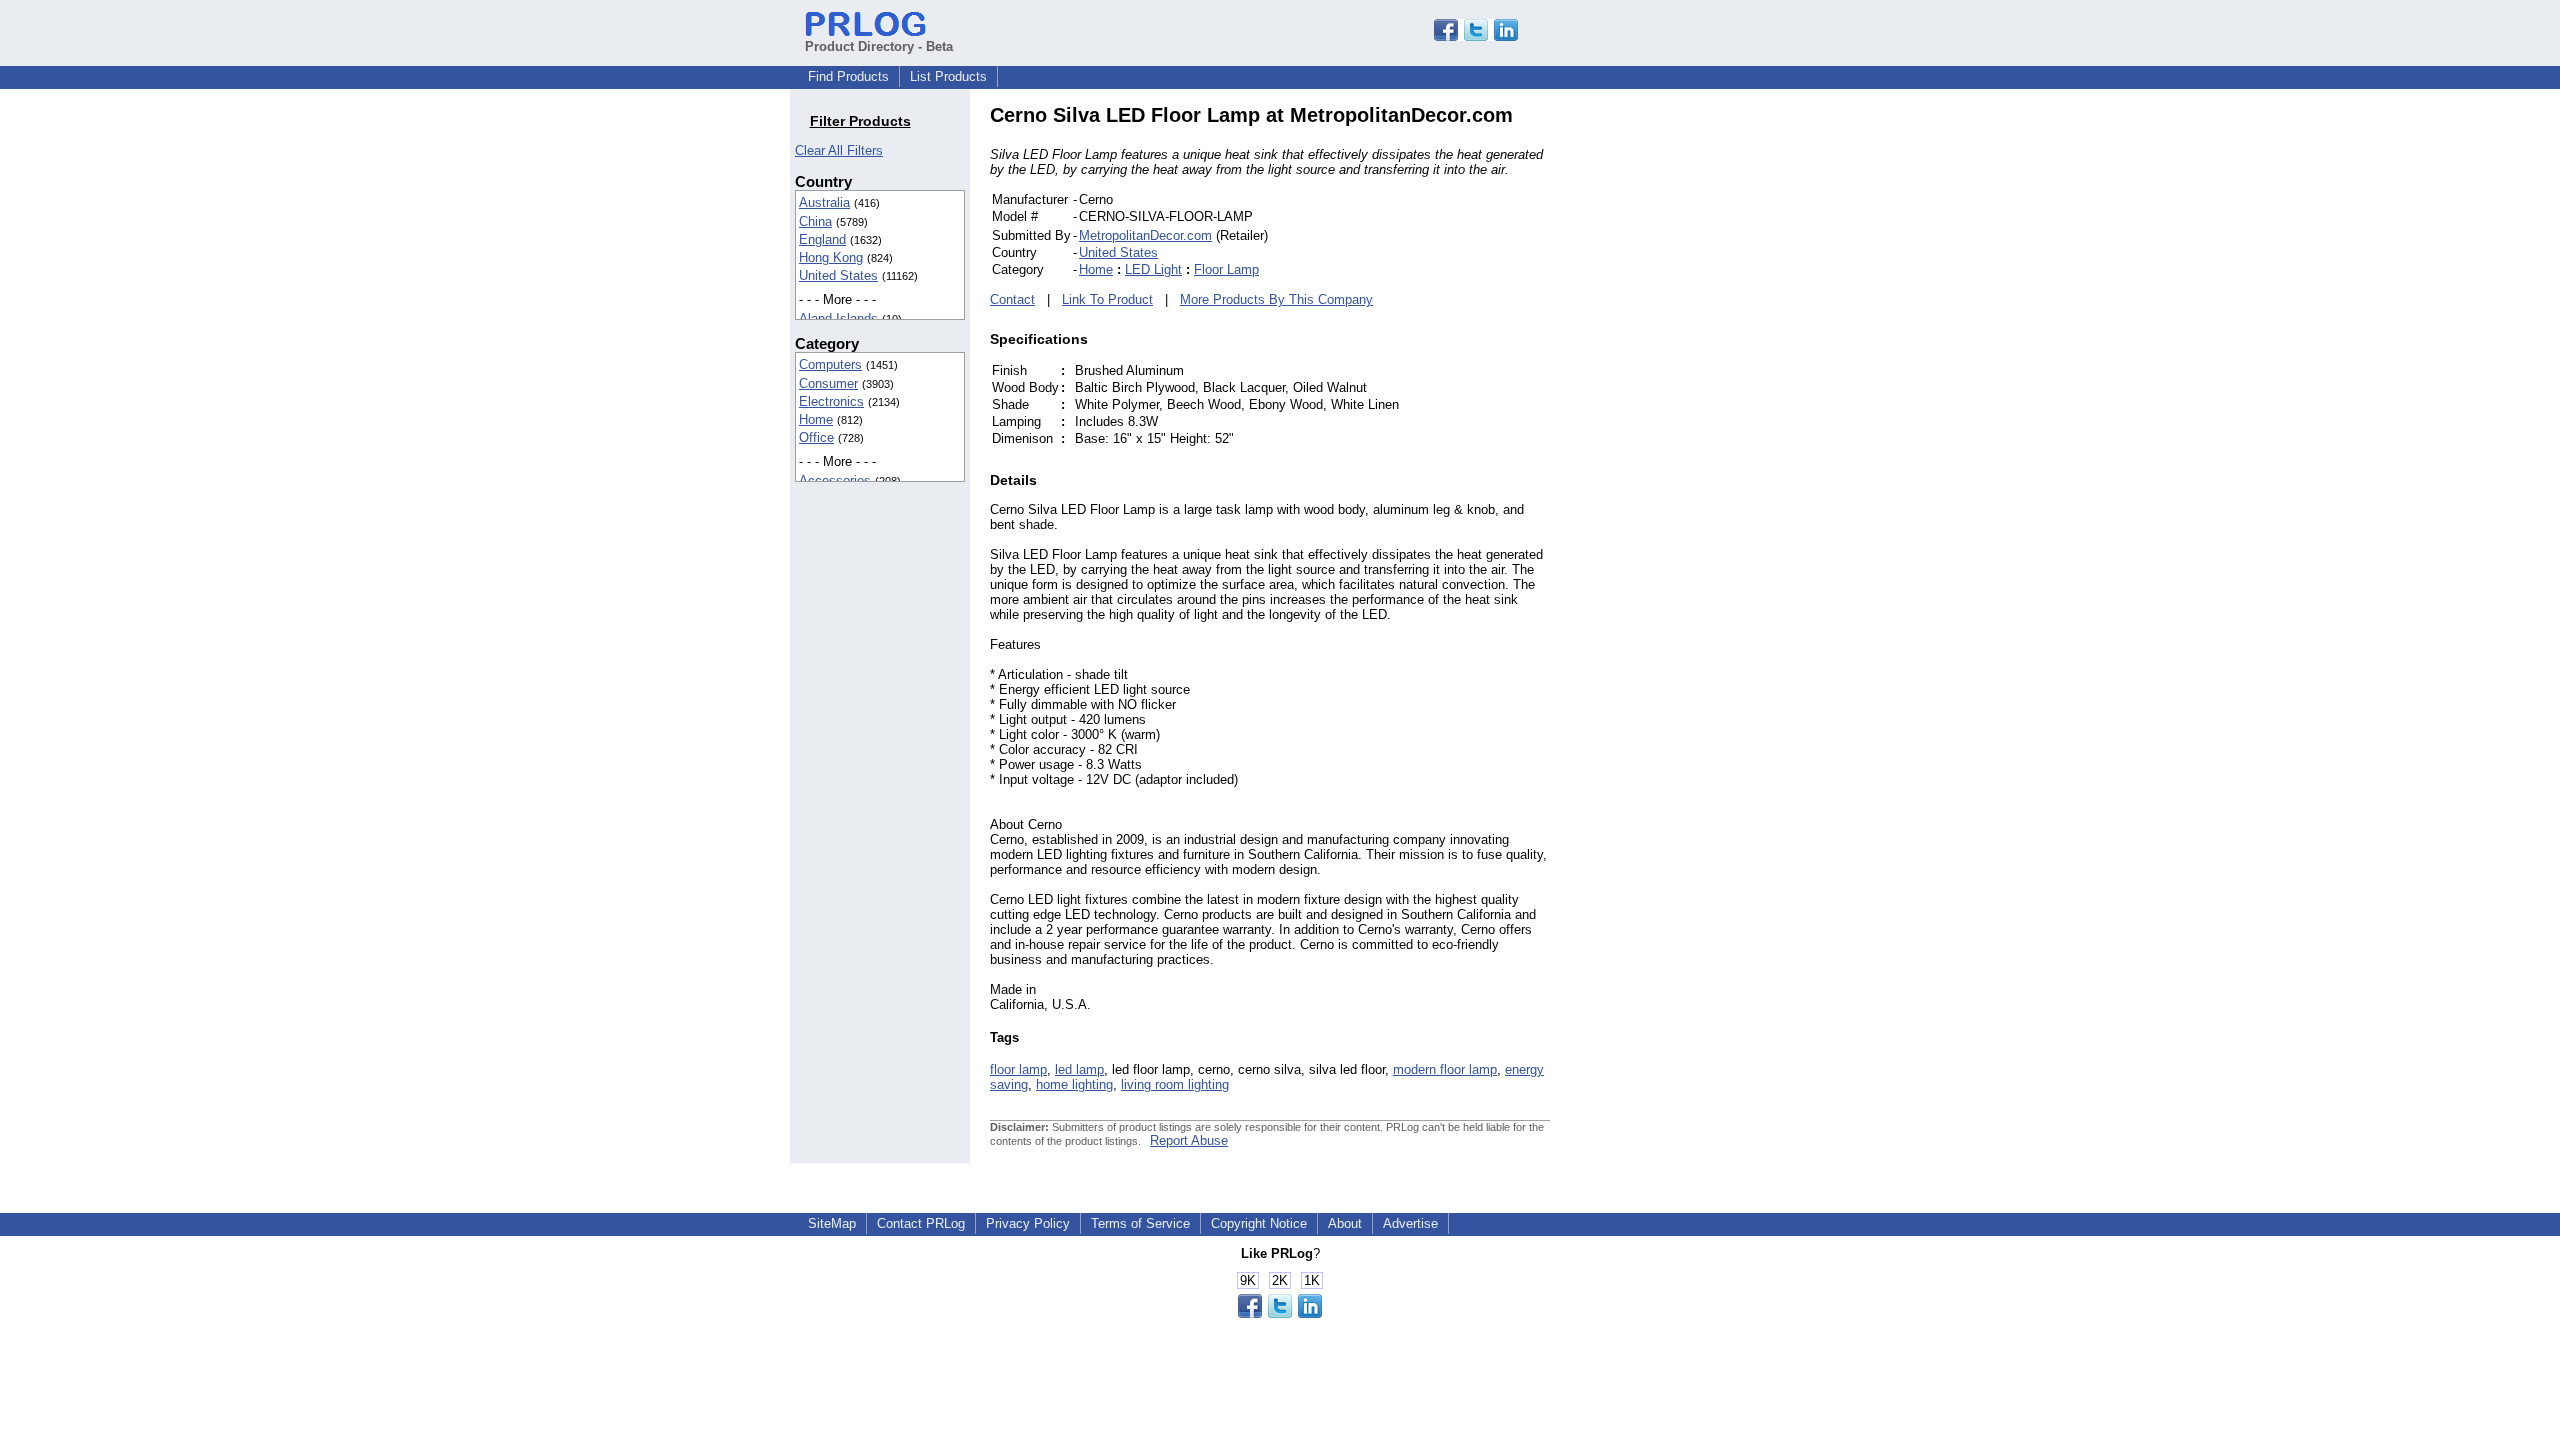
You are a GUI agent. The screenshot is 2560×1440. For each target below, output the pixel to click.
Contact (1012, 299)
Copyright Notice (1259, 1223)
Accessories (835, 480)
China (815, 221)
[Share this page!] (1476, 36)
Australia (824, 202)
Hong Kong (831, 257)
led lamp (1079, 1069)
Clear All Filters (839, 150)
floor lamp (1018, 1069)
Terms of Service (1140, 1223)
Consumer (828, 383)
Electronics (831, 401)
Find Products (848, 76)
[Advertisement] (1685, 404)
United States (838, 275)
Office (816, 437)
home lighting (1074, 1084)
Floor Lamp (1226, 269)
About (1345, 1223)
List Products (948, 76)
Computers (830, 364)
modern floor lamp (1445, 1069)
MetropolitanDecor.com (1145, 235)
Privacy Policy (1028, 1223)
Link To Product (1107, 299)
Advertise (1410, 1223)
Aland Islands (838, 318)
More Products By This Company (1276, 299)
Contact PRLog (921, 1223)
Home (816, 419)
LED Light (1153, 269)
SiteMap (832, 1223)
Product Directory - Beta (879, 46)
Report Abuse (1189, 1140)
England (822, 239)
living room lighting (1175, 1084)
